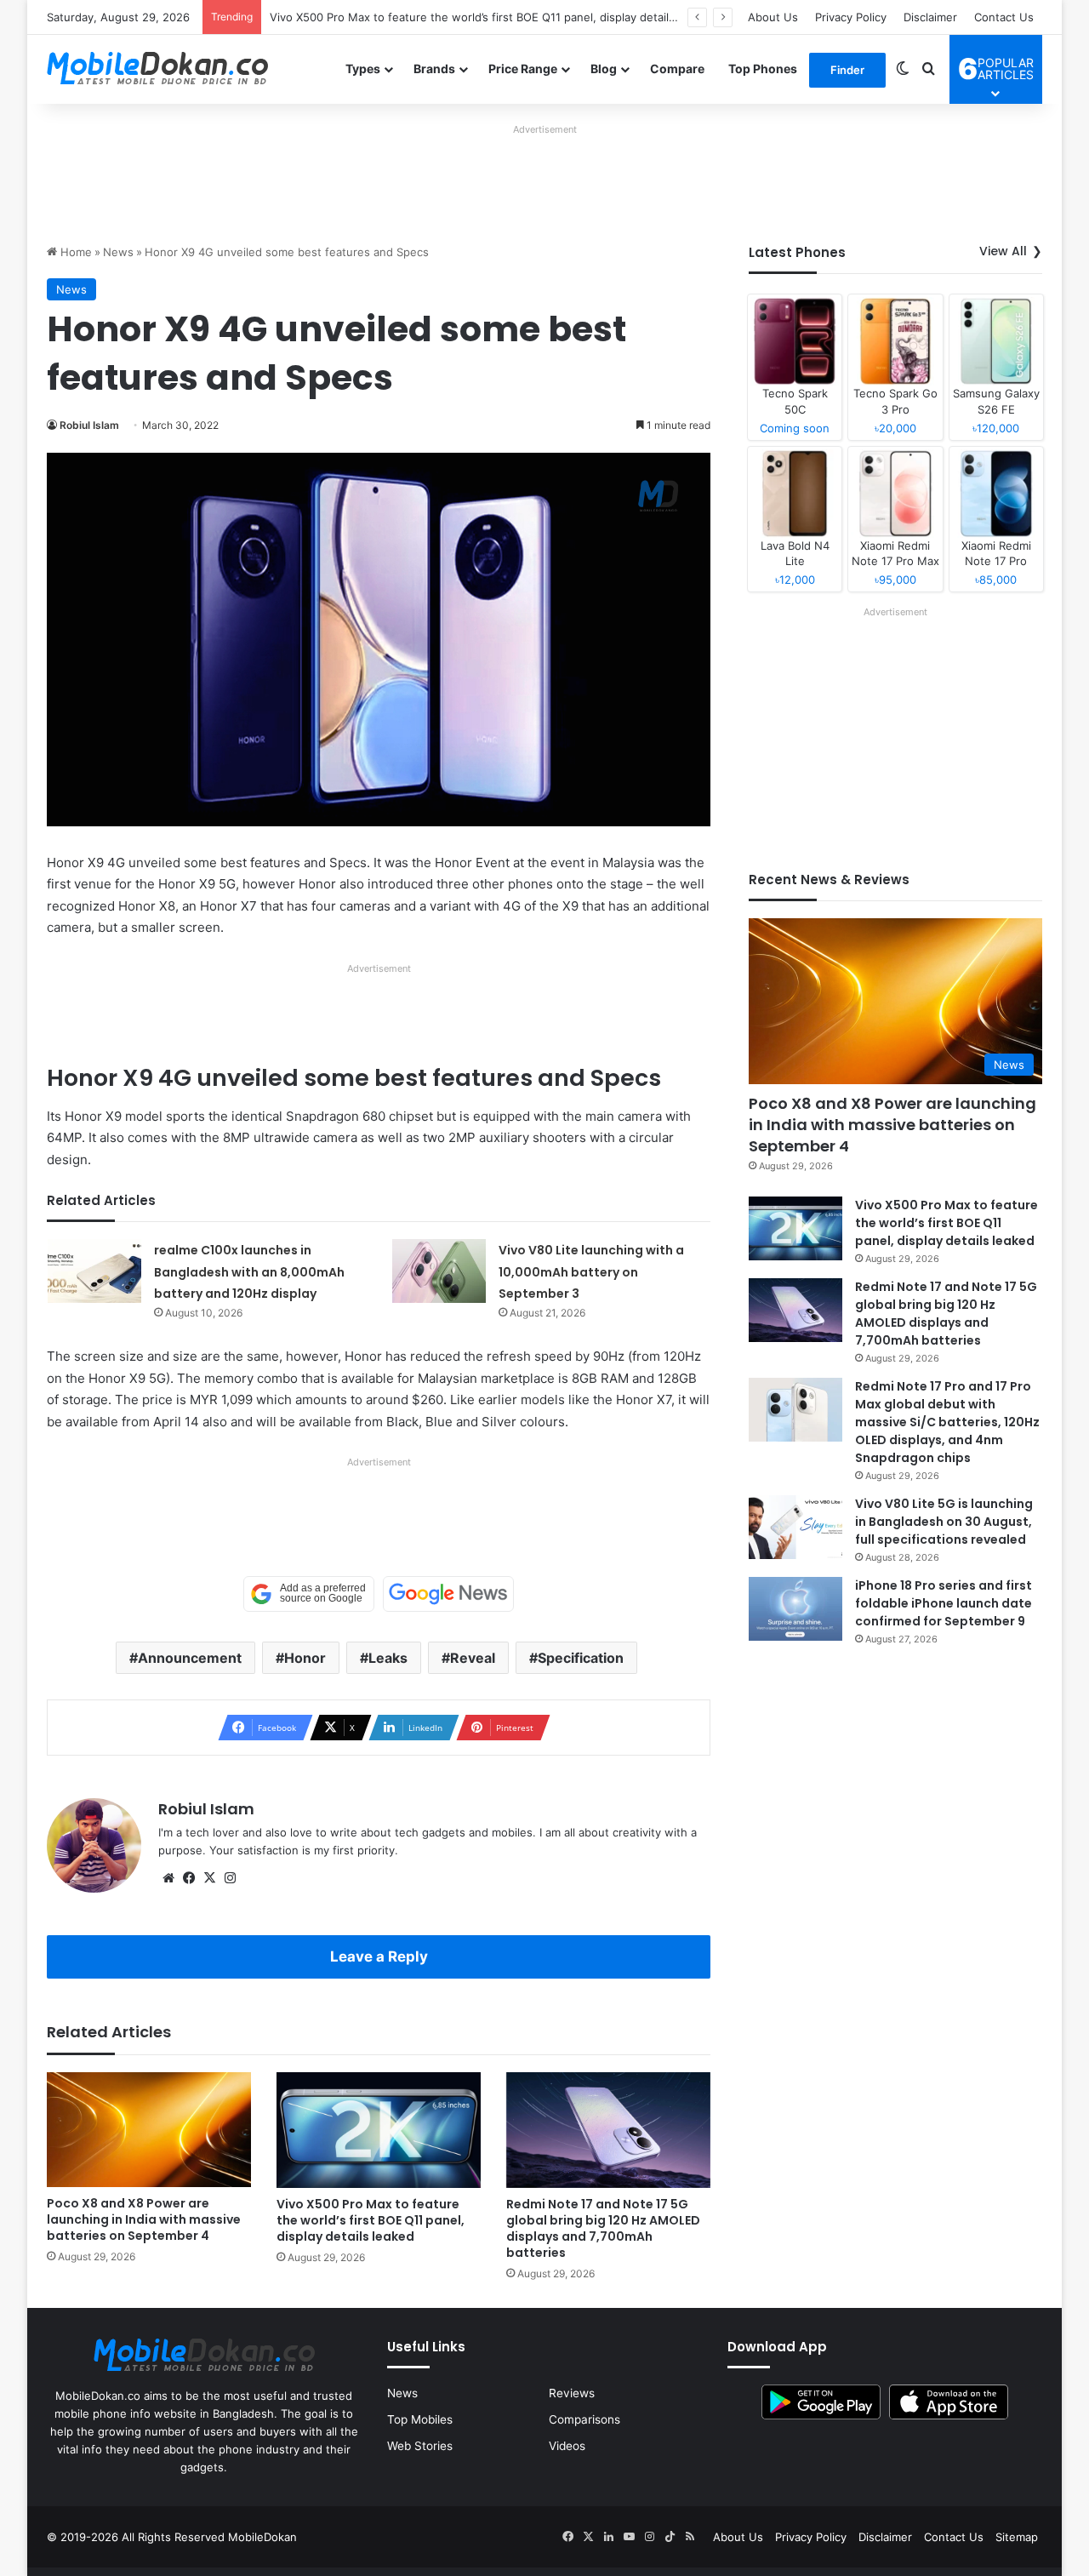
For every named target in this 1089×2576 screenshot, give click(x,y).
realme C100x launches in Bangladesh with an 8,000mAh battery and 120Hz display (249, 1272)
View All (1003, 251)
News (118, 252)
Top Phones (763, 69)
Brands (434, 69)
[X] (209, 1878)
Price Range (523, 69)
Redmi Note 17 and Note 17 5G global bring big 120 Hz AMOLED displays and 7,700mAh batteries (603, 2228)
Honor (305, 1658)
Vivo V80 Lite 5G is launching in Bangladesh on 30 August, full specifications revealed (944, 1522)
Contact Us (1004, 17)
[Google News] (448, 1594)
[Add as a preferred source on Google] (309, 1594)
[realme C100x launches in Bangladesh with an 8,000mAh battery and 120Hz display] (94, 1271)
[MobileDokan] (157, 69)
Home (74, 252)
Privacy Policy (851, 17)
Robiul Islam (89, 425)
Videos (567, 2446)
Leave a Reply (379, 1956)
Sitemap (1017, 2537)
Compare (677, 69)
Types (363, 69)
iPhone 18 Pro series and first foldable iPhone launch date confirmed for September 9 (944, 1603)
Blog (604, 69)
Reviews (572, 2393)
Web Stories (420, 2446)
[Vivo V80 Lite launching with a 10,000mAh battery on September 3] (439, 1271)
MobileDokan (262, 2537)
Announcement (190, 1658)
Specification (581, 1658)
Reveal (473, 1658)
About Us (773, 17)
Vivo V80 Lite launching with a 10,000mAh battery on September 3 (591, 1272)
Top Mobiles (420, 2419)
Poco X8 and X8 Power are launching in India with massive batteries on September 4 (144, 2219)
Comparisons (584, 2419)
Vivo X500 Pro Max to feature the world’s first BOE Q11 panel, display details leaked (491, 17)
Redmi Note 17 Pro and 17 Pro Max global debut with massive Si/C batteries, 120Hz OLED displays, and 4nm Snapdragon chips (947, 1422)
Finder (847, 70)
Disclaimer (930, 17)
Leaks (388, 1658)
